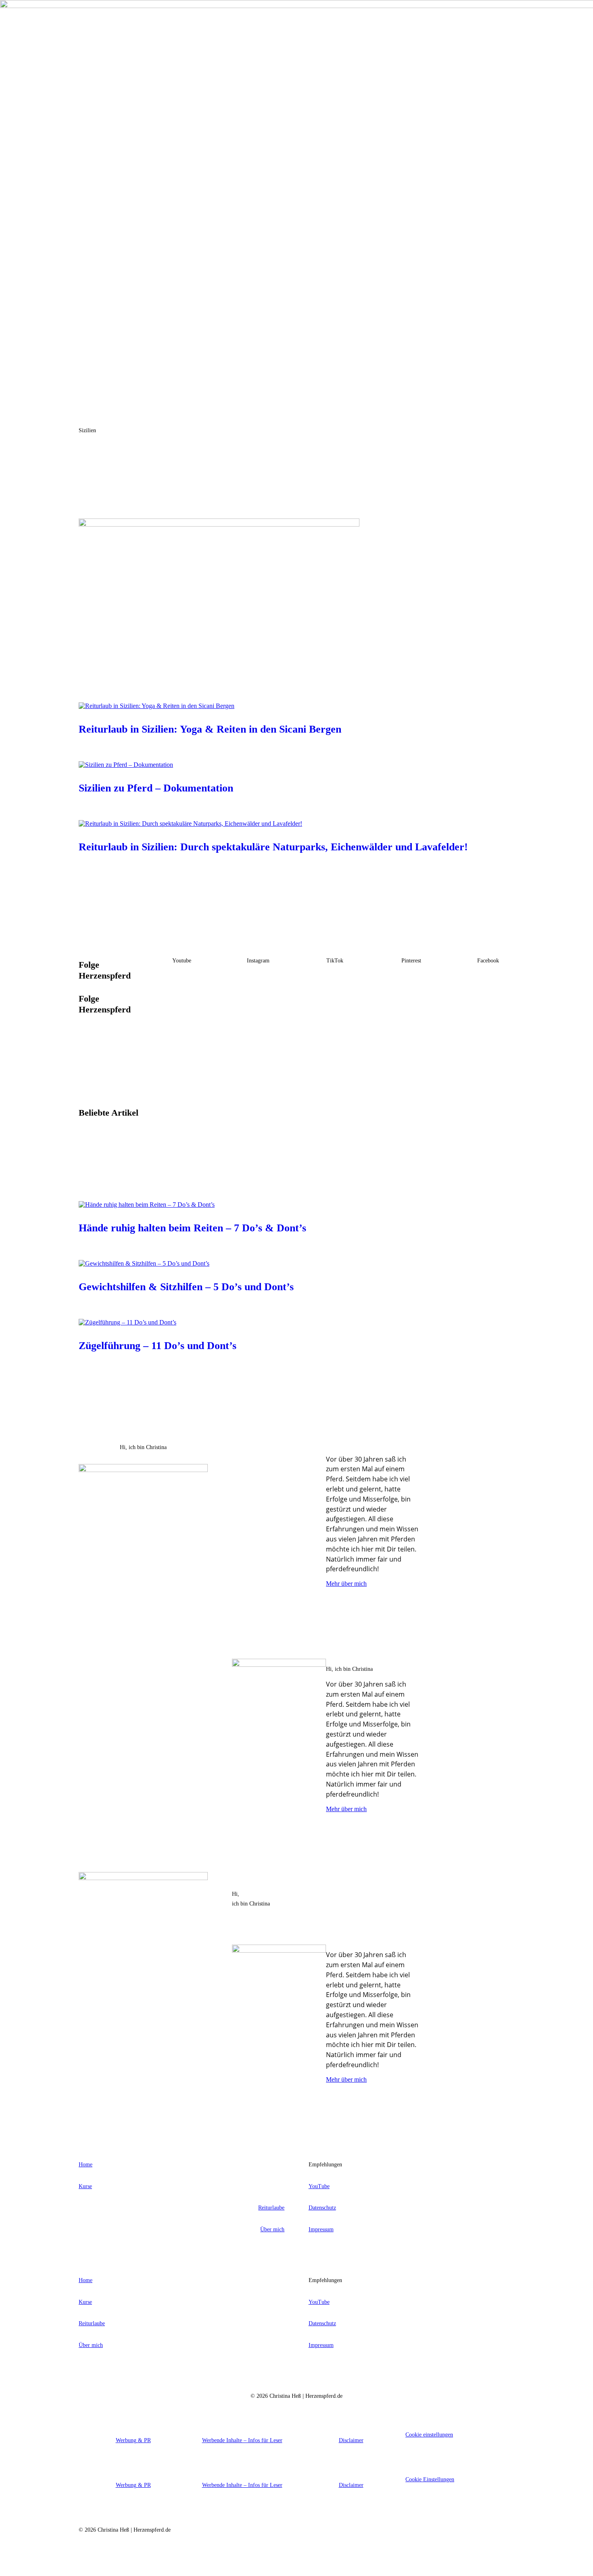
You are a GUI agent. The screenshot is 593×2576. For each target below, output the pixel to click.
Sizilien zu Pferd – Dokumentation (156, 788)
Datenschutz (322, 2208)
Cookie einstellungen (429, 2435)
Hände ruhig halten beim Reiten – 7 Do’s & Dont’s (192, 1228)
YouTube (319, 2186)
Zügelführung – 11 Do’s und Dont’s (158, 1346)
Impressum (321, 2229)
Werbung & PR (133, 2440)
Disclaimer (351, 2440)
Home (86, 2165)
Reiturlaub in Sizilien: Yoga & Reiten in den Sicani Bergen (210, 729)
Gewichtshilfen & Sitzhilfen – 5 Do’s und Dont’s (186, 1287)
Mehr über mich (346, 1584)
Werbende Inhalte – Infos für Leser (242, 2440)
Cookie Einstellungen (430, 2479)
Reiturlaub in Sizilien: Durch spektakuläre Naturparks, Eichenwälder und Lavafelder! (273, 847)
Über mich (272, 2229)
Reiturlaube (271, 2208)
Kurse (85, 2186)
